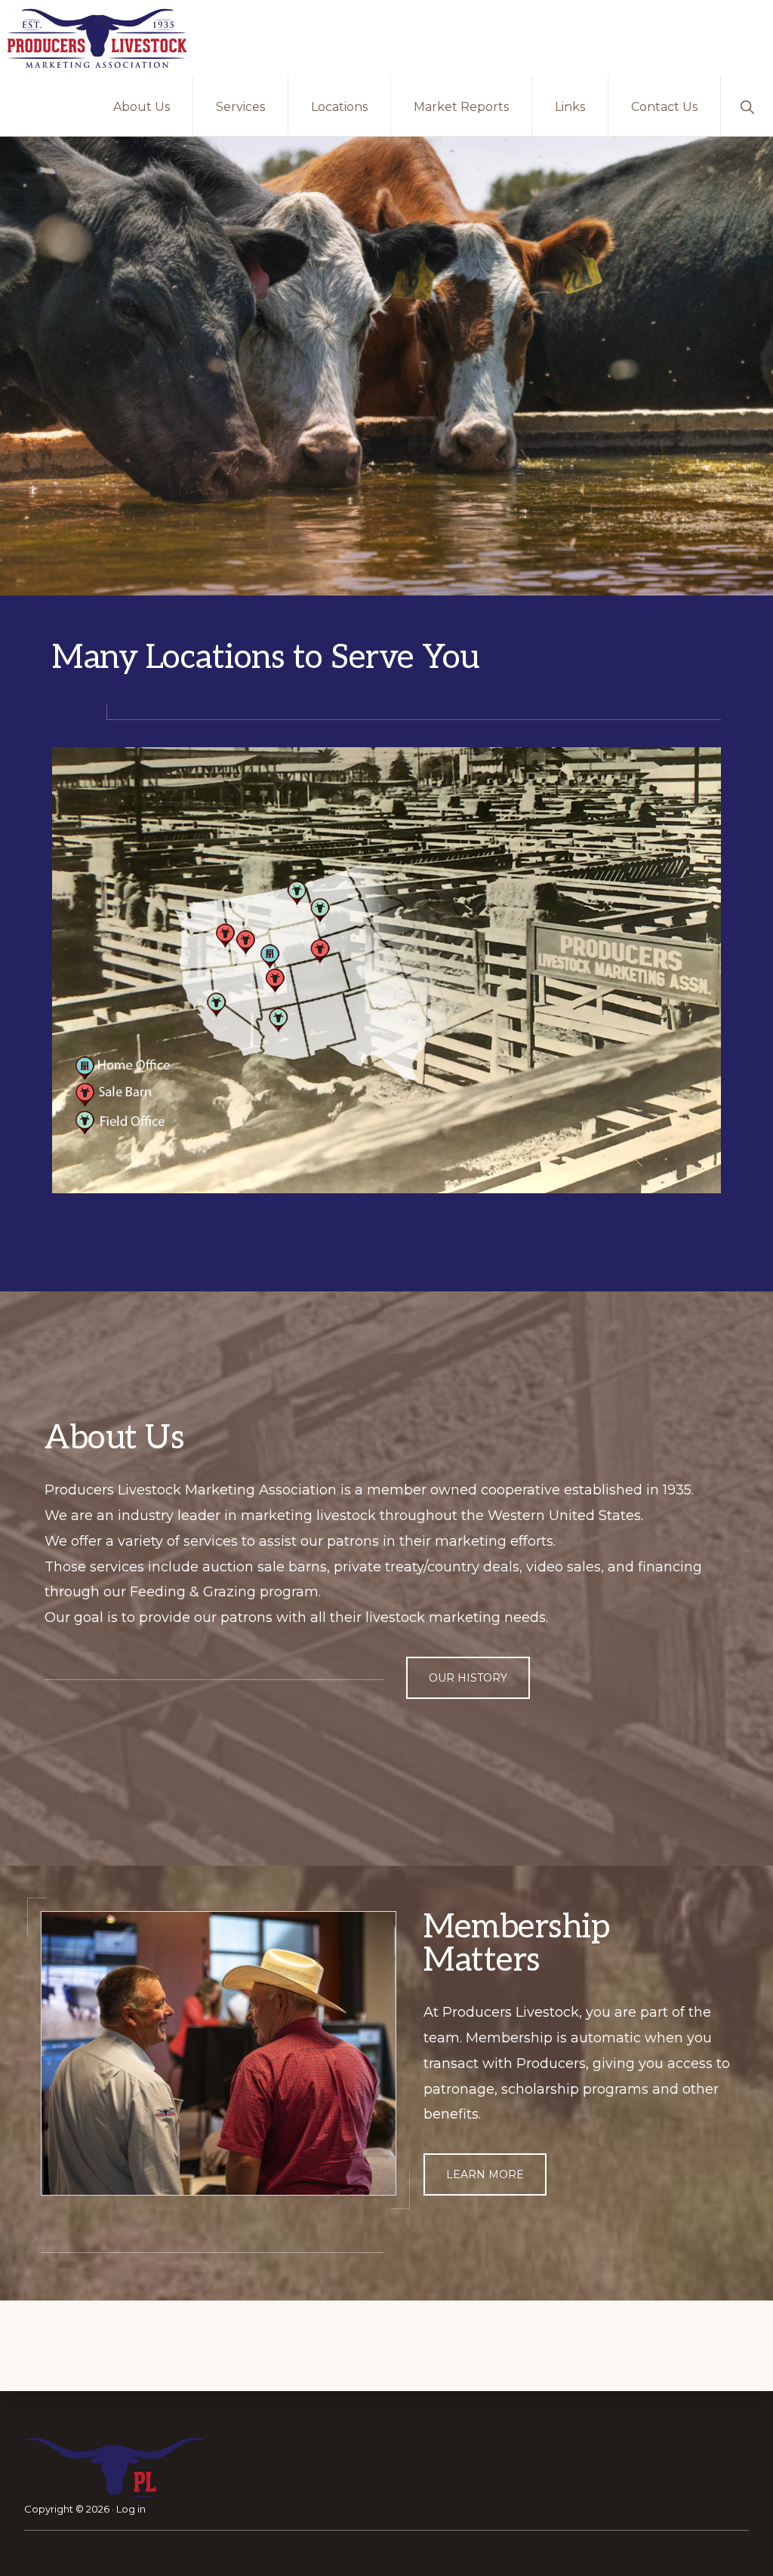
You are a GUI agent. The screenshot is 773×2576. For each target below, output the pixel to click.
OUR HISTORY (468, 1678)
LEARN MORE (485, 2174)
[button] (747, 106)
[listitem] (296, 891)
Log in (131, 2509)
